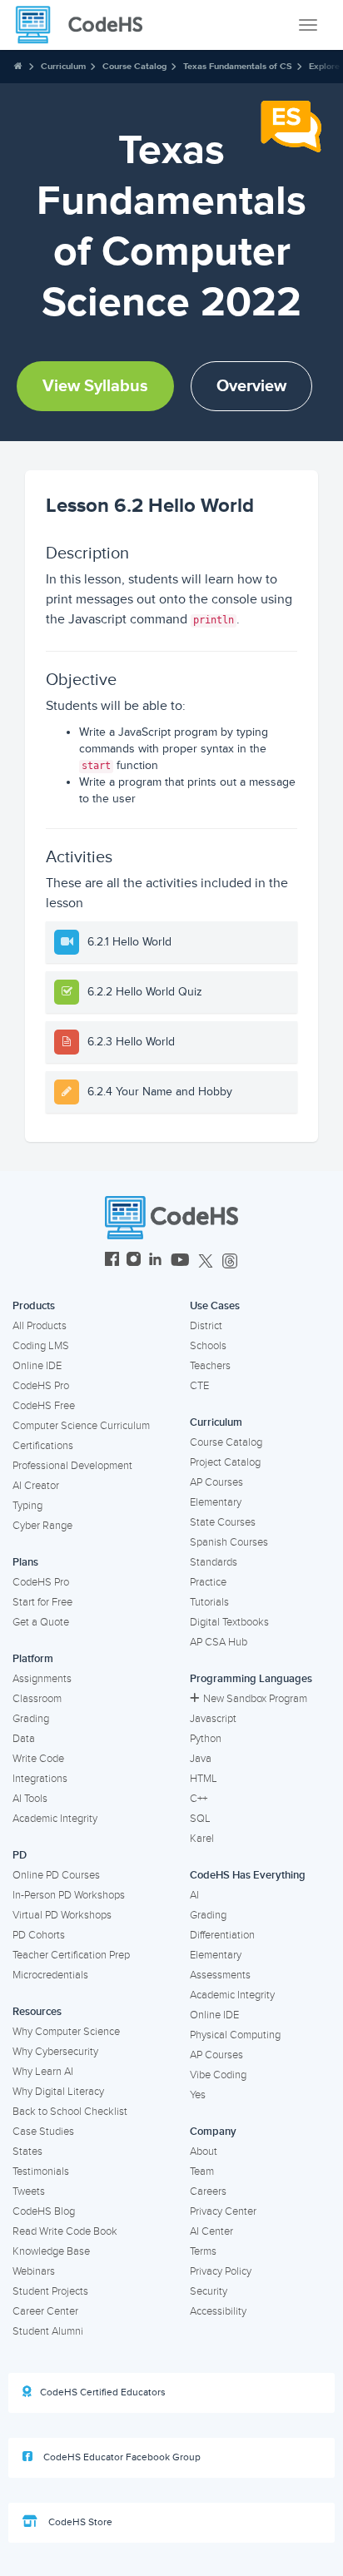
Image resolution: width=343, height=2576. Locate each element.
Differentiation (222, 1935)
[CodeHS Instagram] (134, 1261)
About (204, 2152)
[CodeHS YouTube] (180, 1261)
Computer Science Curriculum (81, 1426)
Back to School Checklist (70, 2112)
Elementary (216, 1502)
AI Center (211, 2231)
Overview (251, 386)
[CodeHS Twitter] (206, 1261)
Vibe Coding (218, 2075)
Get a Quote (41, 1622)
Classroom (37, 1699)
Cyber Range (42, 1526)
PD (20, 1855)
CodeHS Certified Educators (103, 2392)
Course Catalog (134, 66)
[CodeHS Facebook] (112, 1261)
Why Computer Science (66, 2032)
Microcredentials (50, 1975)
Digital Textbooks (229, 1622)
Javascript (213, 1719)
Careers (208, 2191)
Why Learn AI (43, 2072)
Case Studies (43, 2132)
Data (24, 1739)
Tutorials (209, 1602)
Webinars (34, 2271)
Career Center (45, 2311)
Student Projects (50, 2291)
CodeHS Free (44, 1406)
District (206, 1326)
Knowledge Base (51, 2251)
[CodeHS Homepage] (86, 25)
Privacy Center (223, 2211)
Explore (324, 66)
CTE (199, 1386)
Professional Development (72, 1466)
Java (201, 1759)
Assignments (42, 1679)
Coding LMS (41, 1346)
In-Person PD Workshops (69, 1895)
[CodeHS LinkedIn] (155, 1261)
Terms (203, 2251)
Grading (31, 1719)
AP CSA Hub (219, 1642)
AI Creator (36, 1486)
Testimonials (41, 2171)
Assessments (220, 1975)
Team (202, 2171)
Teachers (210, 1366)
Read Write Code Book (65, 2231)
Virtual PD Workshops (62, 1915)
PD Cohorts (39, 1935)
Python (206, 1739)
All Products (40, 1326)
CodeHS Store (79, 2522)
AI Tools (30, 1799)
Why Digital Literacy (58, 2092)
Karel (202, 1839)
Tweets (29, 2191)
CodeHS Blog (44, 2211)
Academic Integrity (55, 1819)
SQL (200, 1819)
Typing (27, 1506)
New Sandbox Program (255, 1699)
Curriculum (63, 66)
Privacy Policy (221, 2271)
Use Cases (215, 1306)
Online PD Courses (56, 1875)
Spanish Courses (229, 1542)
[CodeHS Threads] (230, 1261)
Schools (208, 1346)
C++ (199, 1799)
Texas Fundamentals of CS (238, 66)
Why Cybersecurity (55, 2052)
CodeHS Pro (41, 1386)
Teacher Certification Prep (71, 1955)
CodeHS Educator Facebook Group (121, 2457)
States (27, 2152)
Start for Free (42, 1602)
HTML (204, 1779)
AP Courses (216, 1482)
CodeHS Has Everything (248, 1875)
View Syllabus (95, 386)
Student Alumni (48, 2331)
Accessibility (218, 2311)
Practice (208, 1582)
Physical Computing (235, 2035)
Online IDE (37, 1366)
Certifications (43, 1446)
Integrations (40, 1779)
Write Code (38, 1759)
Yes (198, 2095)
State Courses (223, 1522)
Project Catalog (225, 1462)
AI (194, 1895)
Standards (214, 1562)
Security (209, 2291)
